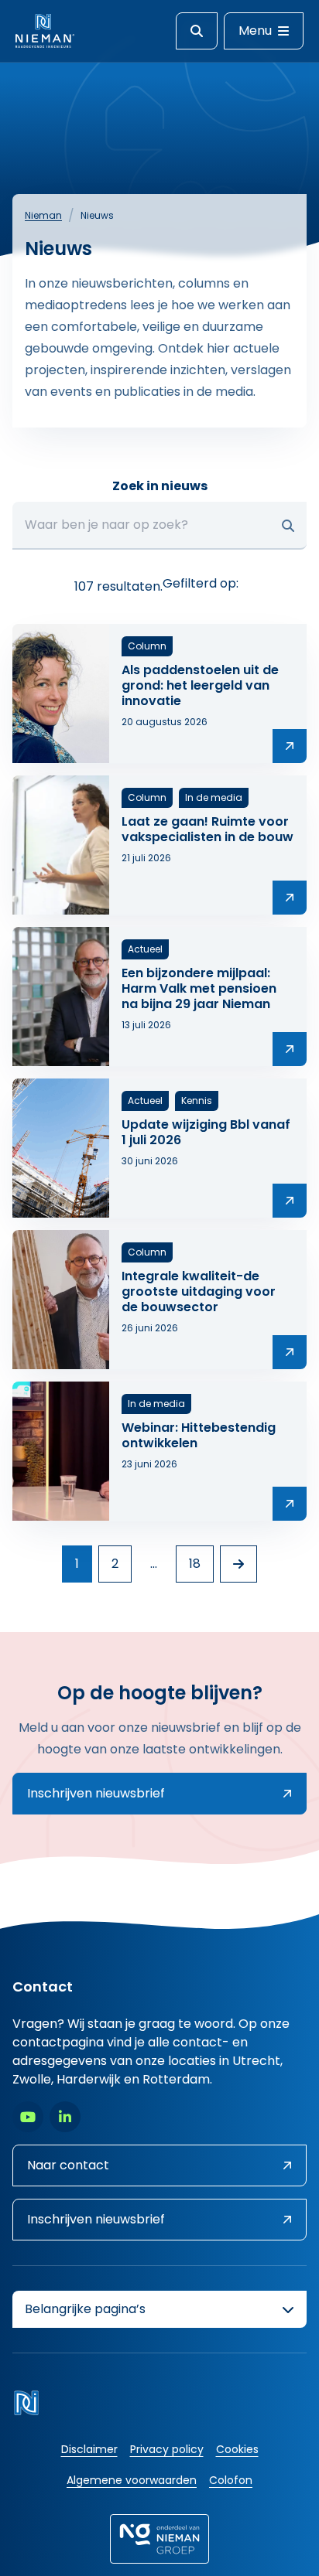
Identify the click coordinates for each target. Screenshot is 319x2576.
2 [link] (115, 1564)
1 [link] (77, 1564)
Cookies (237, 2449)
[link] (238, 1564)
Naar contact (68, 2165)
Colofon (231, 2480)
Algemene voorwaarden (132, 2480)
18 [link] (195, 1564)
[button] (288, 526)
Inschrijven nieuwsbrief (96, 1793)
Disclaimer (89, 2449)
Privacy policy (167, 2449)
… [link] (154, 1564)
